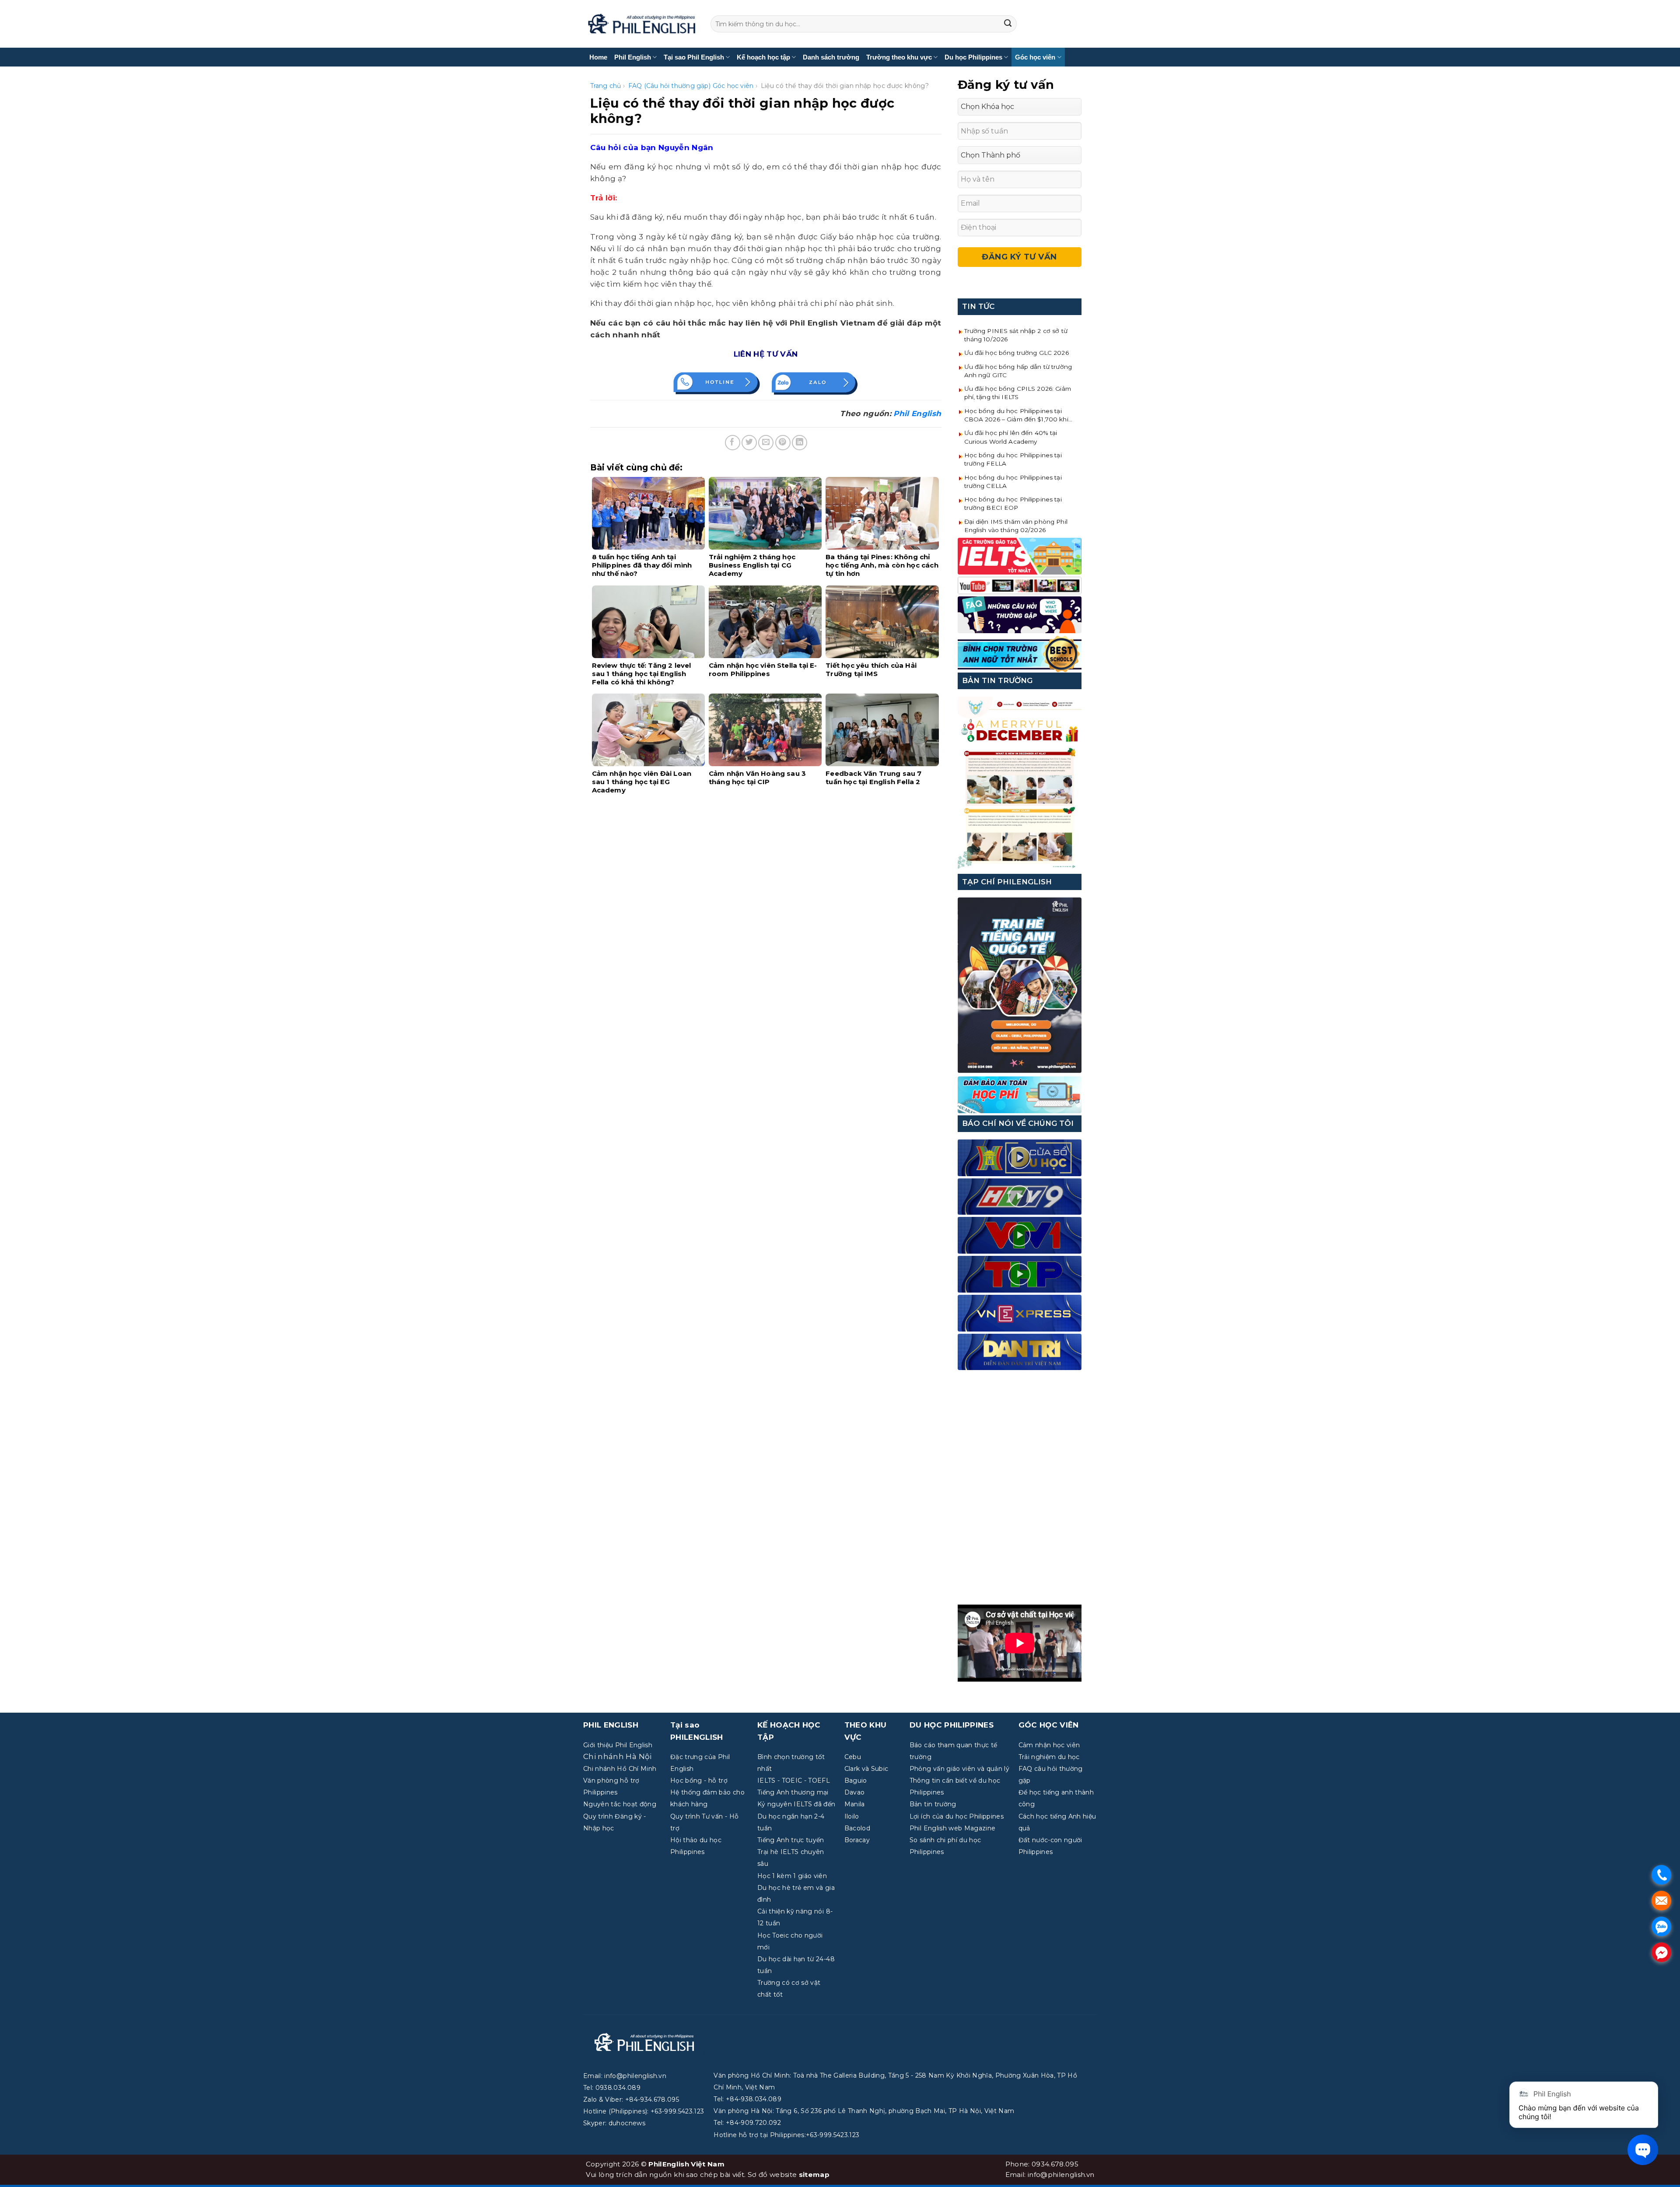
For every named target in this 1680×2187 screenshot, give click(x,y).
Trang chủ (606, 86)
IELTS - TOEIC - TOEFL (794, 1780)
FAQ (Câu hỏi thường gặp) (669, 86)
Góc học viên (1035, 57)
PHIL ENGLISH (611, 1725)
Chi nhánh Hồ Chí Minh (620, 1769)
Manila (855, 1804)
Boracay (857, 1840)
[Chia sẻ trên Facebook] (733, 443)
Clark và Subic (866, 1769)
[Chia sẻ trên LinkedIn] (800, 443)
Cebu (853, 1757)
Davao (855, 1792)
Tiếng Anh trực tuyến (791, 1840)
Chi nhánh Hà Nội (617, 1756)
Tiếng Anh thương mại (793, 1792)
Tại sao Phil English (694, 57)
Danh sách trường (831, 57)
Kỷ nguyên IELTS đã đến (796, 1804)
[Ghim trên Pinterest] (783, 443)
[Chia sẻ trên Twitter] (749, 443)
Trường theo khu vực (899, 57)
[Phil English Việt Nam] (642, 24)
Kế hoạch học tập (763, 57)
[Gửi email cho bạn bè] (766, 443)
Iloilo (852, 1816)
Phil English (633, 57)
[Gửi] (1008, 24)
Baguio (856, 1780)
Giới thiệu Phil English (618, 1745)
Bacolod (857, 1828)
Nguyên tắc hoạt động (620, 1804)
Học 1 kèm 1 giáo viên (792, 1876)
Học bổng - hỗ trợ (699, 1780)
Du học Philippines (973, 57)
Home (598, 57)
